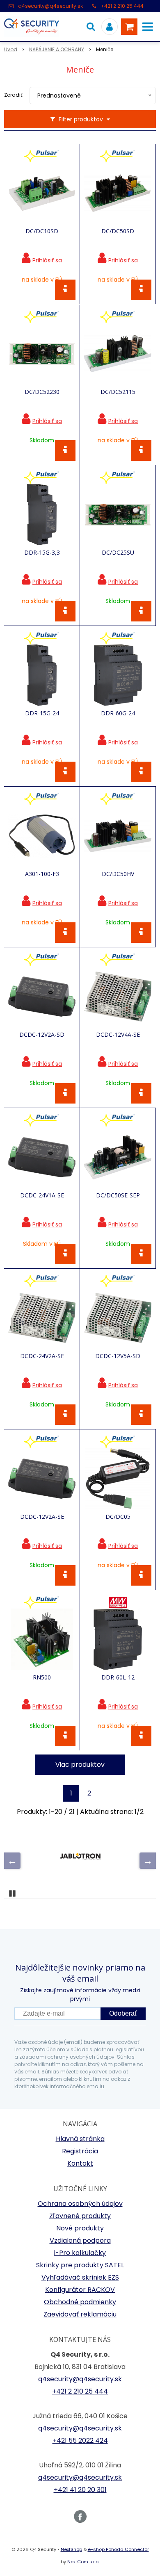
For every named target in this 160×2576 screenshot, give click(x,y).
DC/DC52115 (118, 392)
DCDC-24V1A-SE (42, 1195)
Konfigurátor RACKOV (80, 2290)
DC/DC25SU (118, 553)
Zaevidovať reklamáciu (80, 2314)
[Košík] (129, 27)
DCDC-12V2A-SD (42, 1035)
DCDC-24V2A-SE (42, 1356)
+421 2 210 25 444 (122, 6)
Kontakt (80, 2163)
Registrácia (80, 2151)
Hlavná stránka (80, 2139)
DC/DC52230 (42, 392)
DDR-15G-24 (42, 713)
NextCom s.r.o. (83, 2562)
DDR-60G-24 (118, 713)
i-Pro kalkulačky (80, 2253)
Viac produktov (80, 1765)
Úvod (11, 49)
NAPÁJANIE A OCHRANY (57, 49)
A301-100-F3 (42, 874)
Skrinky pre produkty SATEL (80, 2265)
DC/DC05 (118, 1517)
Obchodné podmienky (80, 2302)
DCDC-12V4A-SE (118, 1035)
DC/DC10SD (42, 231)
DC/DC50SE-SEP (118, 1195)
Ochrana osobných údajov (80, 2204)
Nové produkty (80, 2228)
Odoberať (123, 2013)
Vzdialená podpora (80, 2240)
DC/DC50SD (118, 231)
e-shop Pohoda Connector (118, 2549)
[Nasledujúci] (148, 1861)
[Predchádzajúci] (12, 1861)
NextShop (71, 2549)
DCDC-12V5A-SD (118, 1356)
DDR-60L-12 (118, 1677)
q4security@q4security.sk (50, 6)
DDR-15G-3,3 (42, 553)
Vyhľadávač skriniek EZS (80, 2277)
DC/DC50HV (118, 874)
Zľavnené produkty (80, 2216)
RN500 (42, 1677)
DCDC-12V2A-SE (42, 1517)
